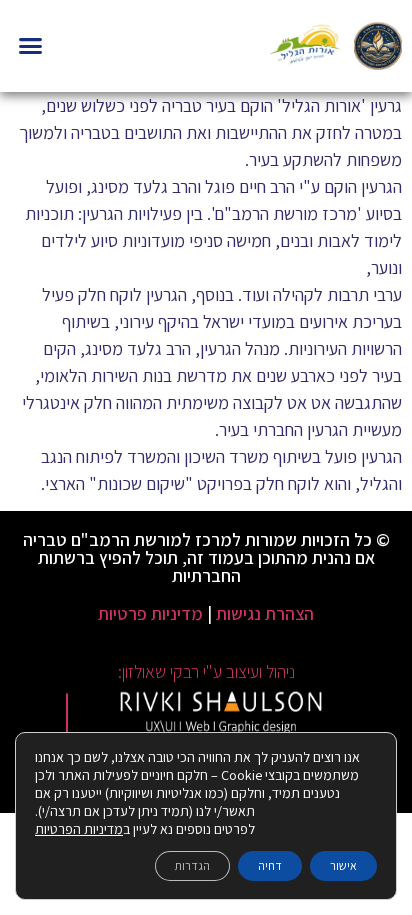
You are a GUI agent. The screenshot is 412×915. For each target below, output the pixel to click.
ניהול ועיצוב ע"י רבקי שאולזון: (206, 671)
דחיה (270, 865)
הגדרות (192, 865)
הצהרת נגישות (265, 613)
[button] (31, 46)
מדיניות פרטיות (150, 613)
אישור (343, 865)
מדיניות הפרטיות (79, 829)
